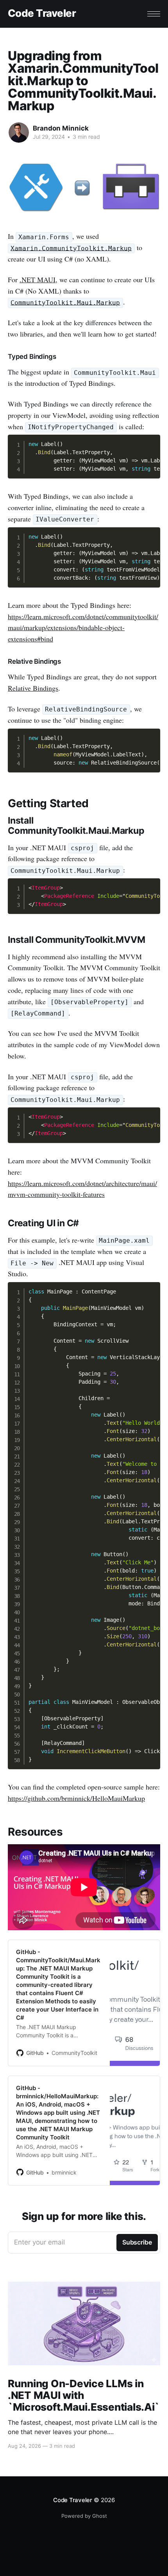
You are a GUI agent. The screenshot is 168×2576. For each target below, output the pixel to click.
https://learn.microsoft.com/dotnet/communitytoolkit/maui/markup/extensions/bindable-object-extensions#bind (83, 628)
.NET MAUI (38, 279)
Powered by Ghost (84, 2516)
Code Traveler (42, 13)
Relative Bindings (33, 688)
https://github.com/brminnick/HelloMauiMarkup (76, 1798)
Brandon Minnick (61, 128)
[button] (154, 14)
